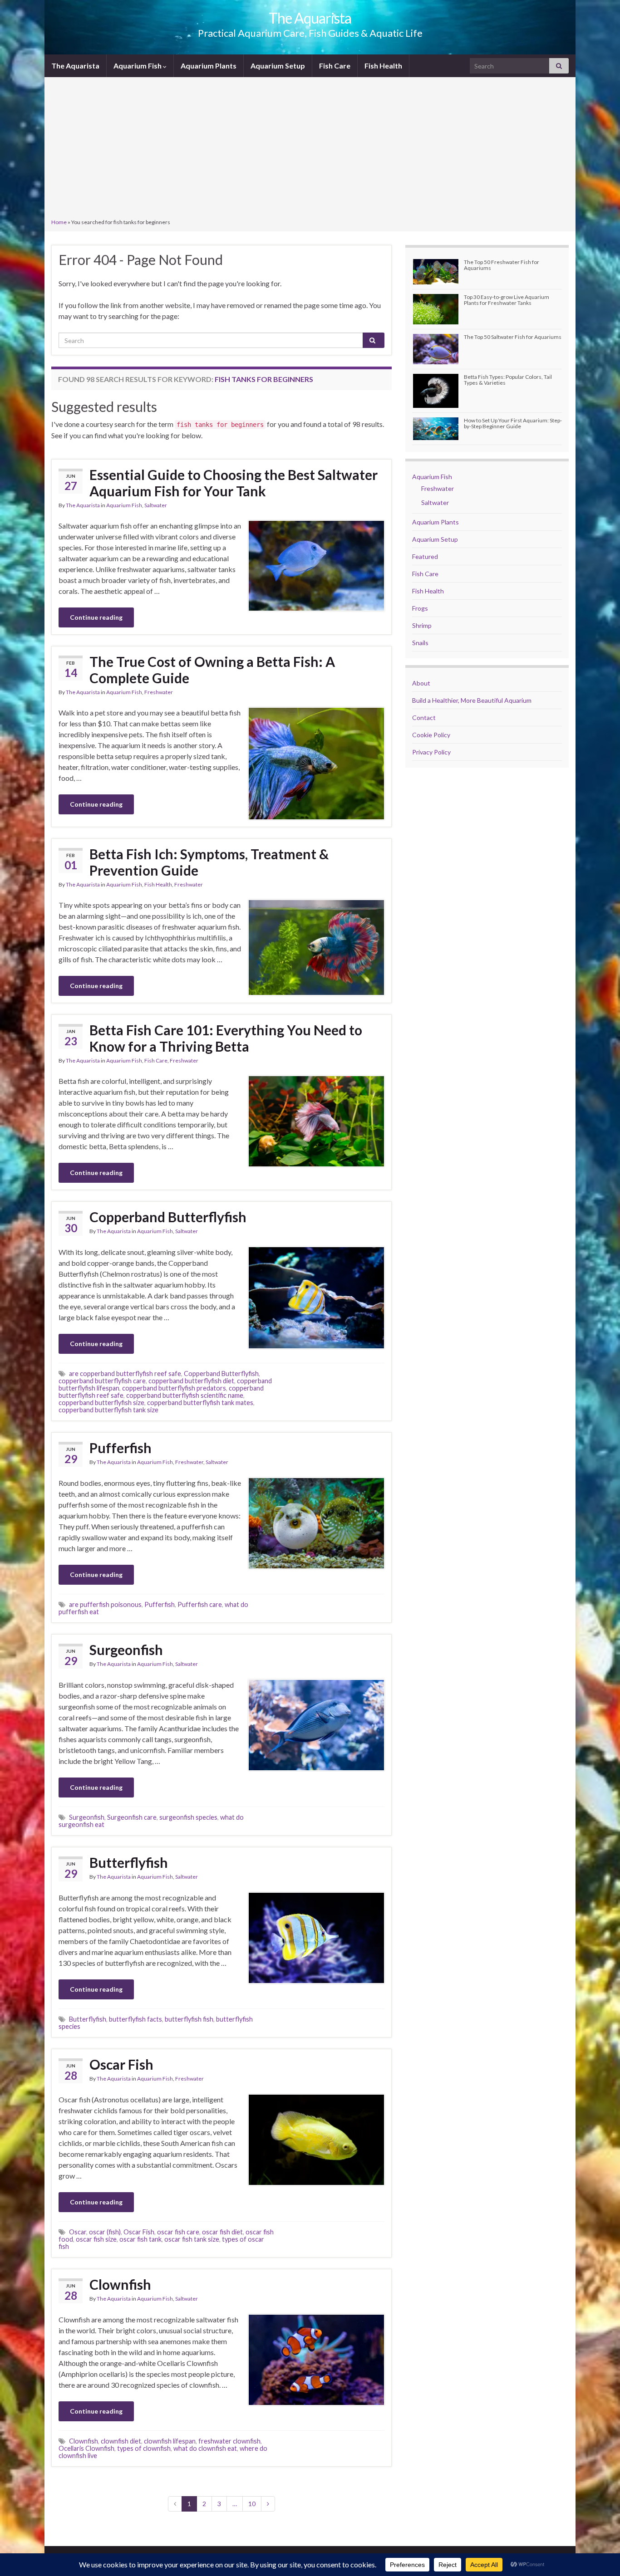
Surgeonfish (126, 1650)
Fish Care (335, 66)
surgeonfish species (188, 1817)
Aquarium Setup (278, 66)
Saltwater (156, 505)
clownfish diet (121, 2441)
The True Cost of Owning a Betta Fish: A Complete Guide (212, 670)
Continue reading (96, 617)
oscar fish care (178, 2232)
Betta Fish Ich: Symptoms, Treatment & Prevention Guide (209, 862)
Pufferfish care (200, 1604)
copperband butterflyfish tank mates (200, 1403)
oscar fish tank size (192, 2239)
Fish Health (383, 66)
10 (252, 2504)
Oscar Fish (121, 2064)
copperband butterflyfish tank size (108, 1410)
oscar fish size (96, 2239)
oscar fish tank (140, 2239)
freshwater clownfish (229, 2441)
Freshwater (159, 692)
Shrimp (422, 625)
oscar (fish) (105, 2232)
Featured (425, 556)
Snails (420, 643)
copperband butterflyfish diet (191, 1381)
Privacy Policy (431, 752)
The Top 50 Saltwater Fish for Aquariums (513, 337)
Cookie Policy (431, 735)
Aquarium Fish (138, 66)
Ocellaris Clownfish (86, 2448)
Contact (424, 717)
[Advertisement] (310, 149)
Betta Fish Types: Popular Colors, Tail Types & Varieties (508, 380)
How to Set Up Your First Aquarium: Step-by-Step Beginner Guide (513, 423)
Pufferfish (121, 1448)
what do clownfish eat (205, 2448)
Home (59, 222)
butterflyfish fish (189, 2019)
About (421, 683)
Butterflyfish (129, 1862)
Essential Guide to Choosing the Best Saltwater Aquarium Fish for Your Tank (234, 483)
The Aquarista (310, 18)
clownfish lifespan (170, 2441)
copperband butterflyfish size (101, 1403)
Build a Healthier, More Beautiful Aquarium (472, 700)
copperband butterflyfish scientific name (185, 1395)
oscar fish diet (222, 2232)
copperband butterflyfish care (102, 1381)
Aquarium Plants (209, 66)
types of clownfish (144, 2448)
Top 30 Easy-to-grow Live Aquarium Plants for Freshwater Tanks (507, 300)
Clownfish (120, 2284)
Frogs (420, 608)
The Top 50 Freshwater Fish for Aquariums (502, 265)
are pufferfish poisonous (105, 1604)
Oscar (78, 2232)
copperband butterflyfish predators (174, 1388)
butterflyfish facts (135, 2019)
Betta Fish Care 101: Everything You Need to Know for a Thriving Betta (226, 1038)
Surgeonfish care (132, 1817)
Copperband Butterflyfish (168, 1217)
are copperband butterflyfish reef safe (125, 1374)
